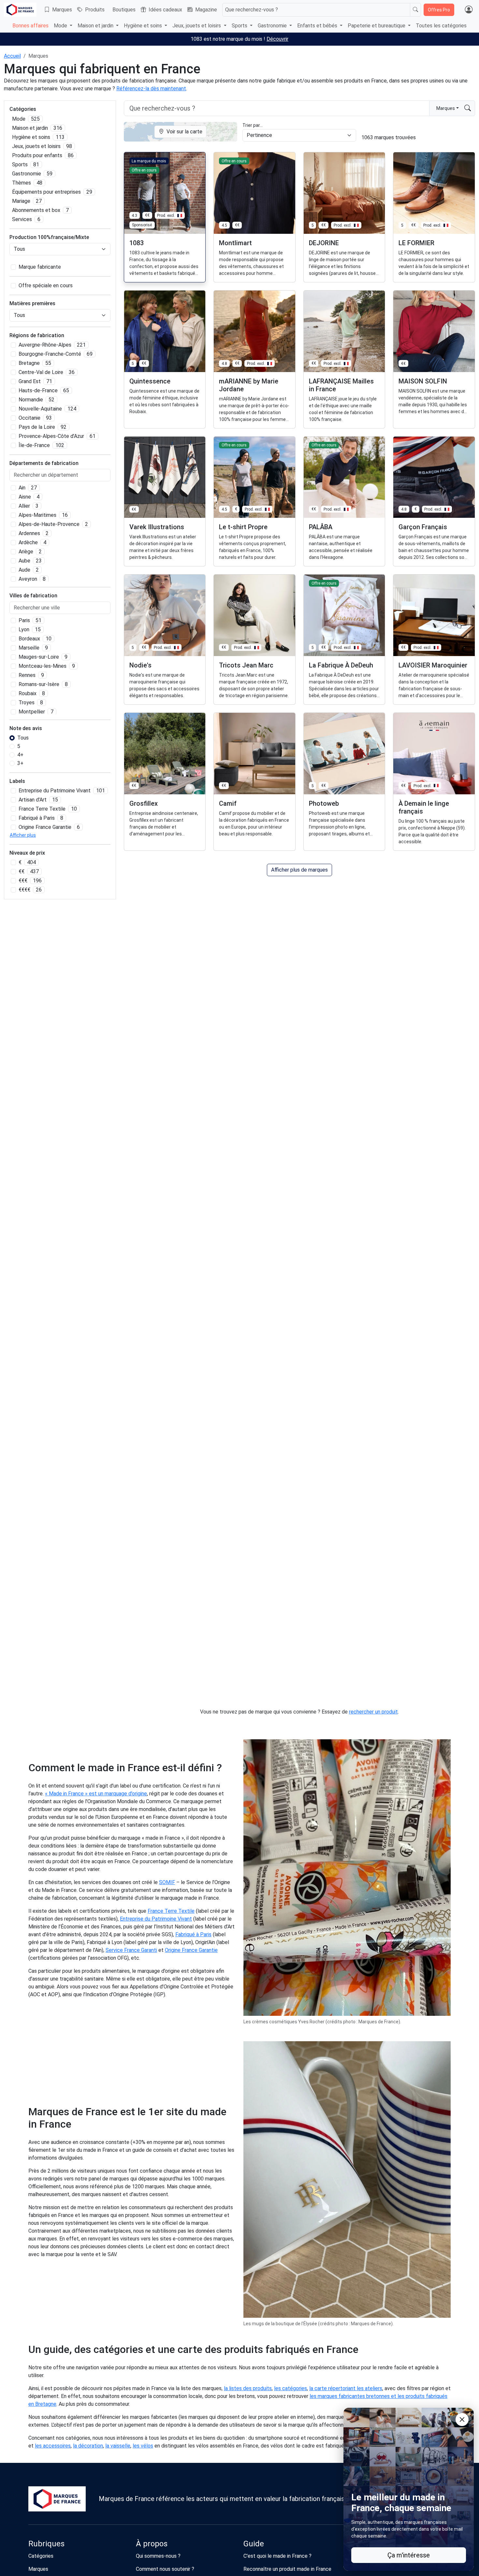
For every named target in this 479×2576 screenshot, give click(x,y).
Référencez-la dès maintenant (151, 89)
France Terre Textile (171, 1911)
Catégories (41, 2556)
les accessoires (53, 2446)
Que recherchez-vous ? (252, 10)
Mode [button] (61, 26)
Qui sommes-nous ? (158, 2556)
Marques (62, 10)
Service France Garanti (131, 1950)
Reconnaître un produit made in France (287, 2569)
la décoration (88, 2446)
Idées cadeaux (165, 10)
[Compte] (469, 10)
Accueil (12, 56)
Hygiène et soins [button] (144, 26)
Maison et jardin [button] (96, 26)
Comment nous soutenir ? (165, 2569)
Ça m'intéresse (409, 2555)
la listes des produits (248, 2388)
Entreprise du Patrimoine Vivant (156, 1919)
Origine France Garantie (191, 1950)
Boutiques (124, 10)
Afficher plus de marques (299, 870)
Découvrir (277, 39)
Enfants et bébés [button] (318, 26)
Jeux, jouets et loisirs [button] (197, 26)
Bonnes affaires (30, 26)
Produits (95, 10)
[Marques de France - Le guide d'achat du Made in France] (20, 10)
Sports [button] (240, 26)
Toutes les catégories (441, 26)
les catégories (290, 2388)
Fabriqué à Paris (193, 1934)
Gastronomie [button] (273, 26)
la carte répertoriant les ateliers (346, 2388)
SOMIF (167, 1882)
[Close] (462, 2419)
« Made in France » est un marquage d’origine (96, 1794)
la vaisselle (118, 2446)
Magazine (206, 10)
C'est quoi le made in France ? (277, 2556)
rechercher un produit (373, 1712)
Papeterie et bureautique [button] (377, 26)
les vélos (143, 2446)
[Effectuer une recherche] (415, 10)
